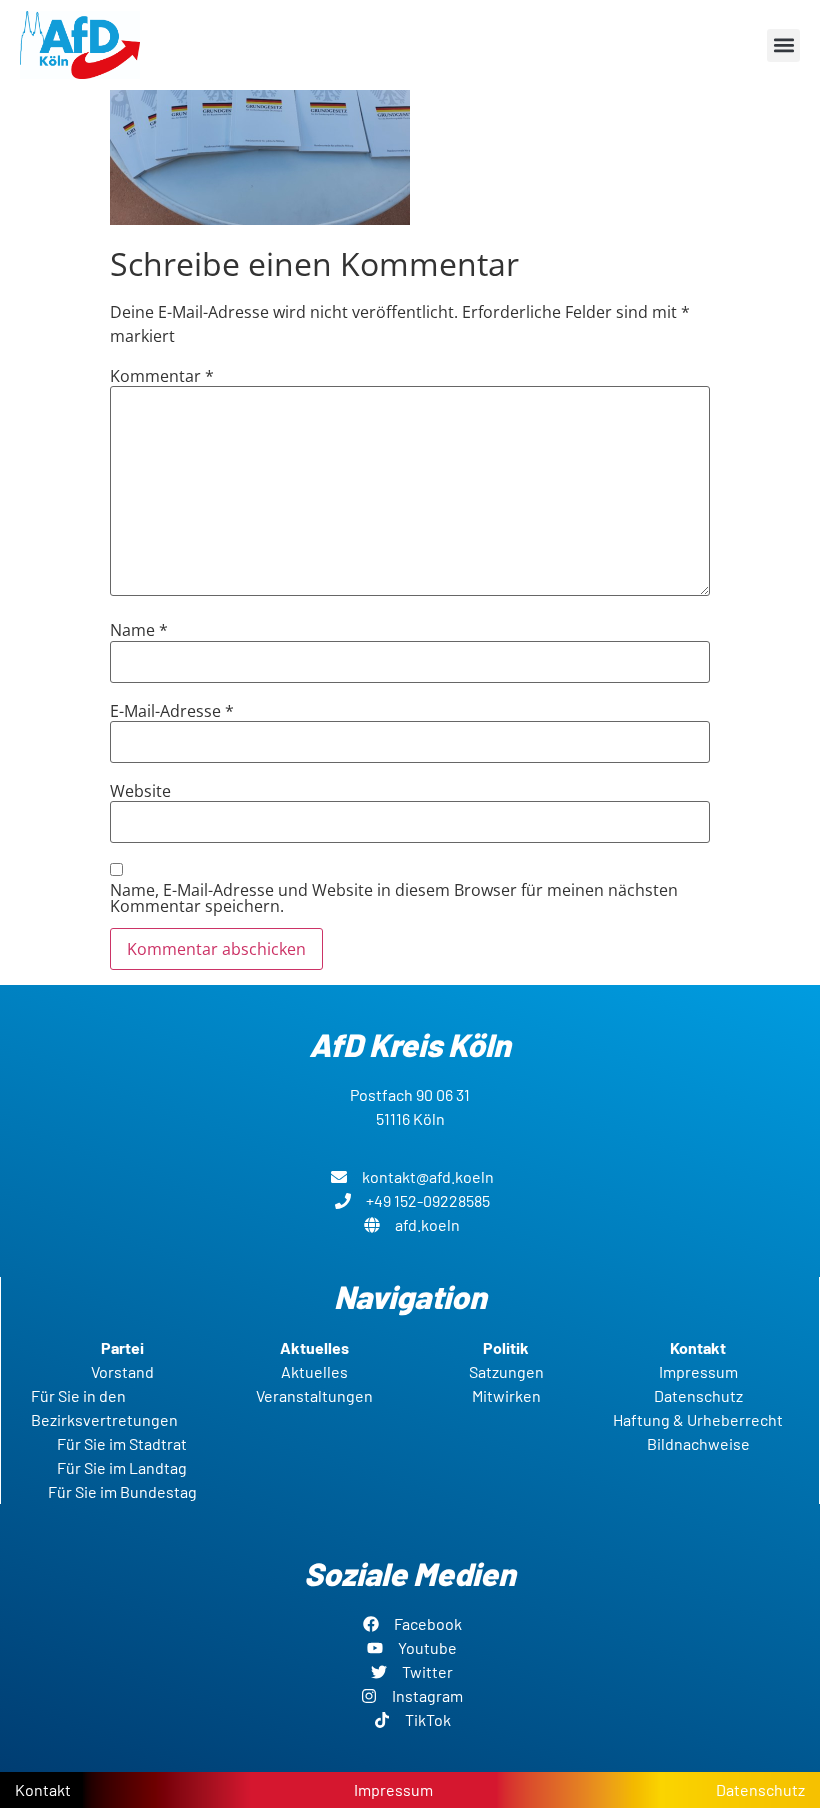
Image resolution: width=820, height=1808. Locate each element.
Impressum (393, 1789)
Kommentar (162, 376)
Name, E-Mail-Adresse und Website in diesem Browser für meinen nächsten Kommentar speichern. (394, 898)
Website (140, 791)
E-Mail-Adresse (172, 711)
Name (139, 630)
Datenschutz (760, 1789)
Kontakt (43, 1789)
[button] (783, 45)
